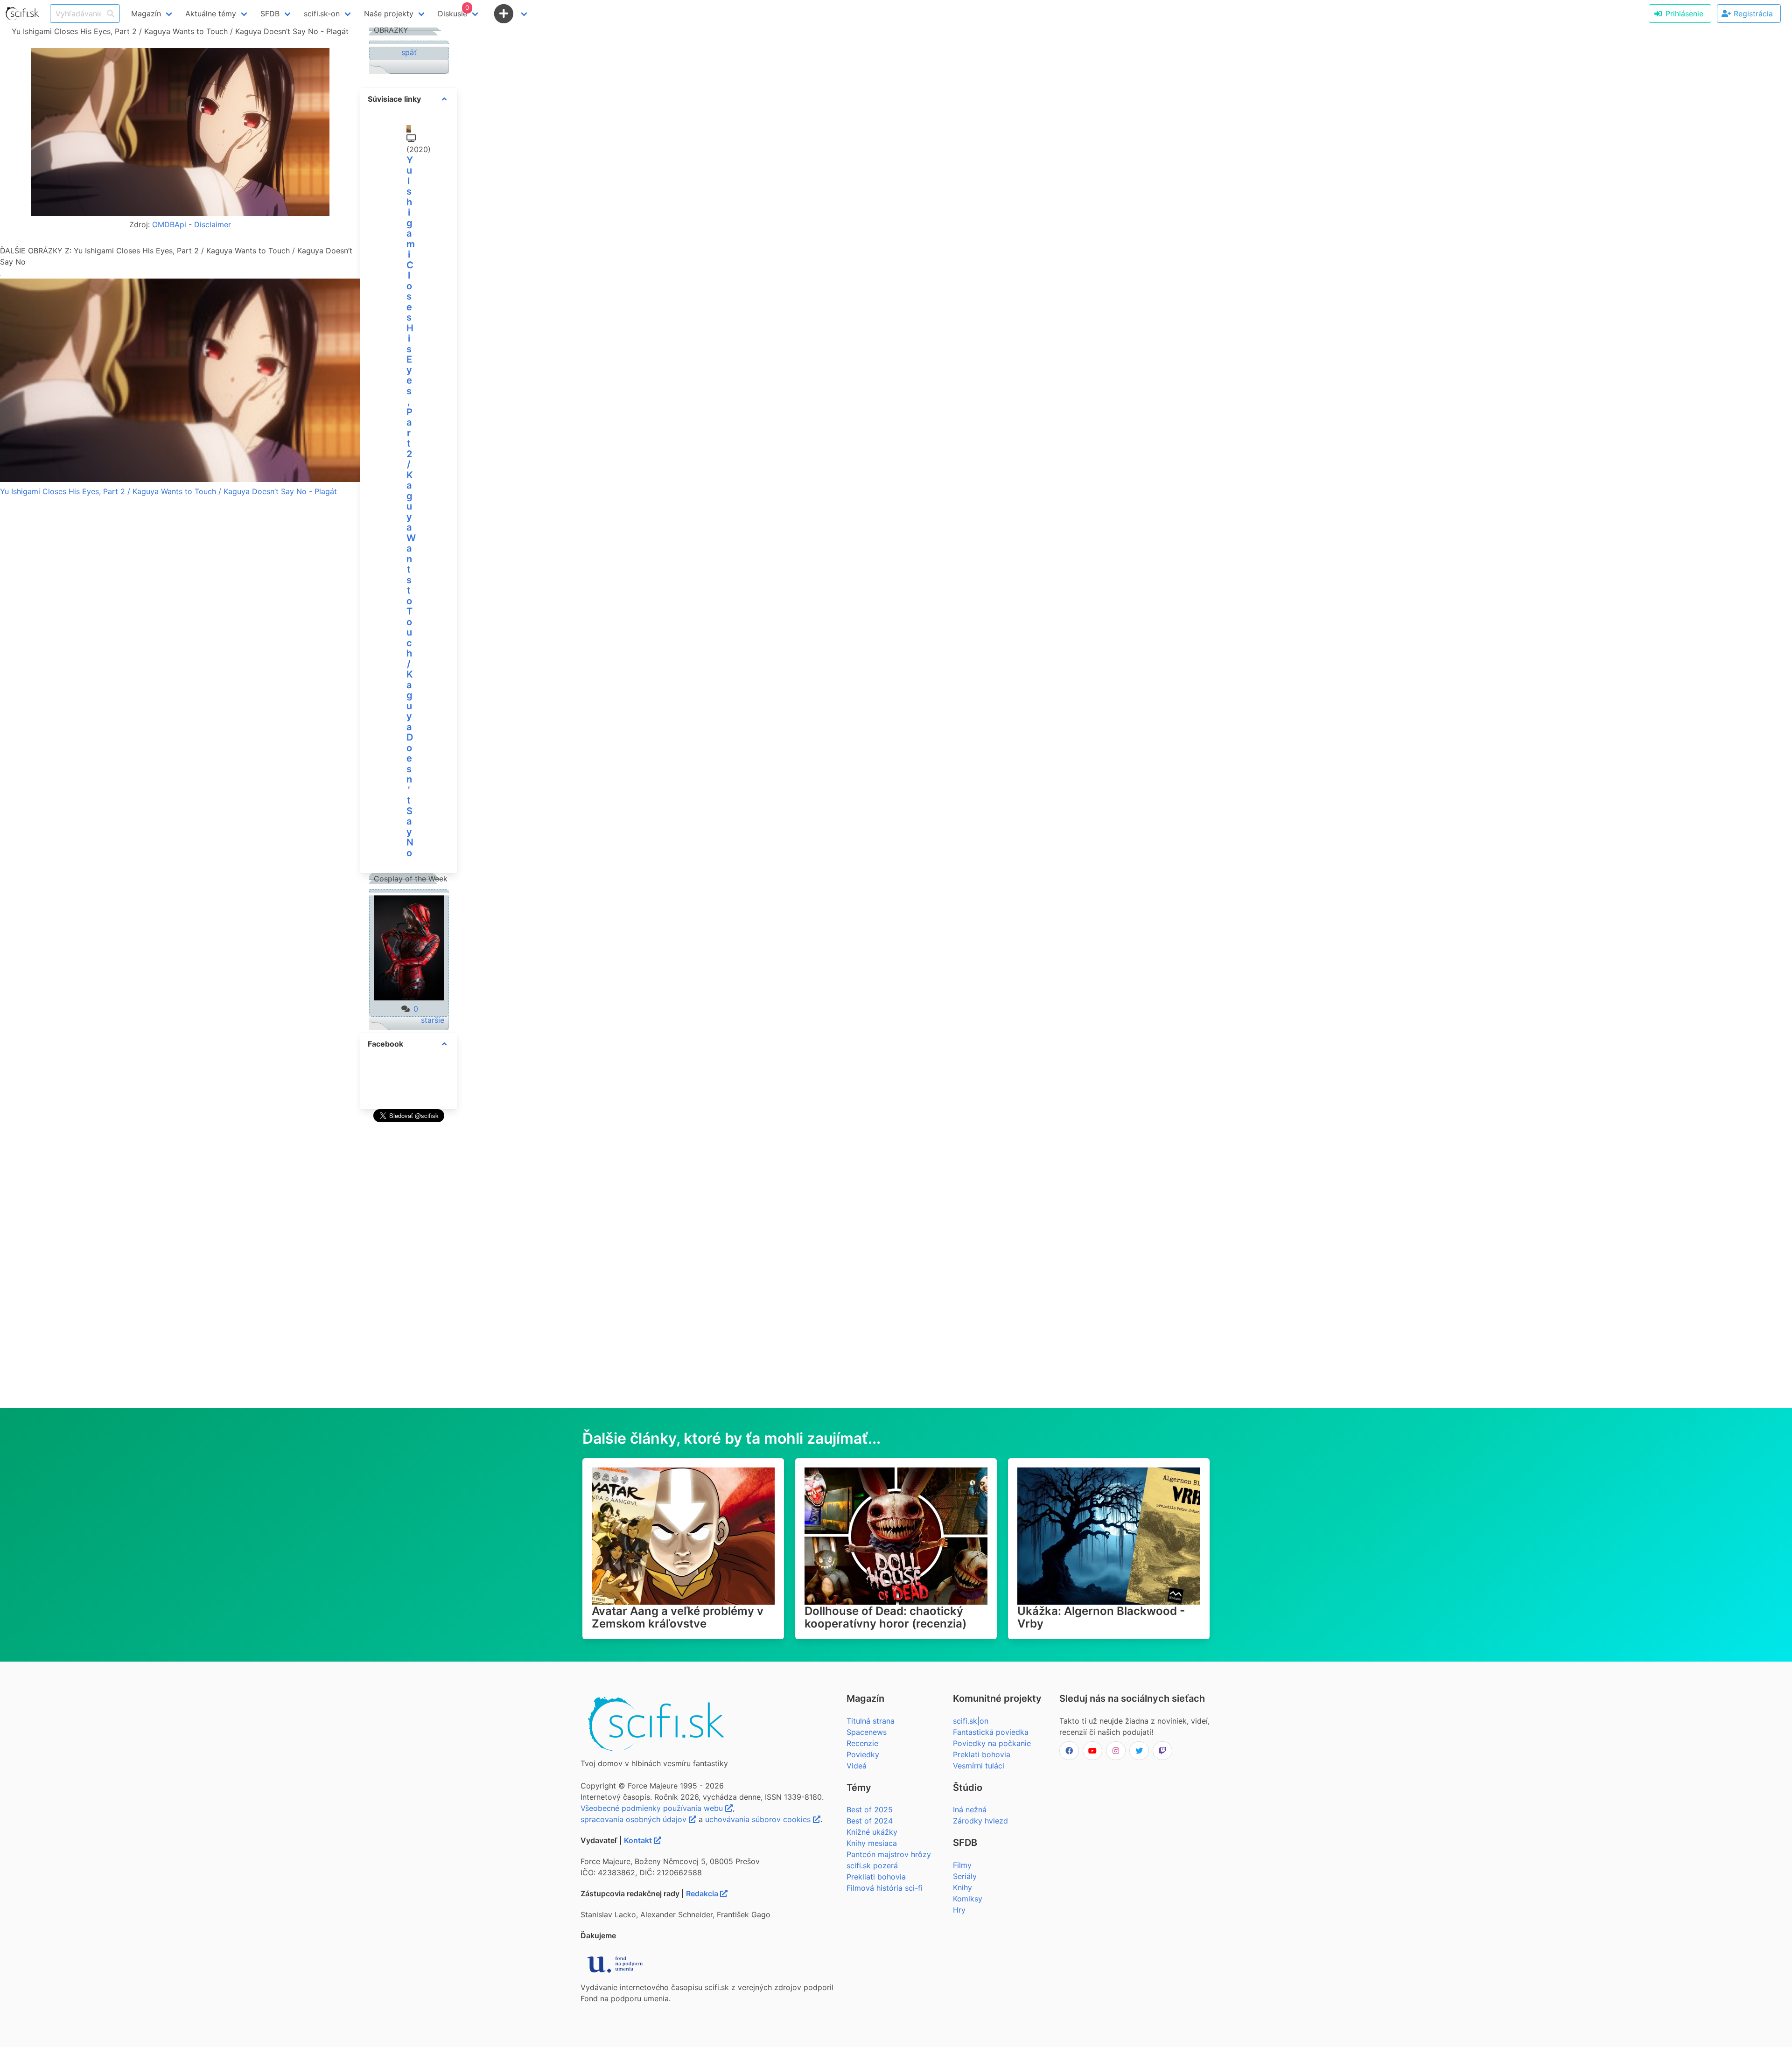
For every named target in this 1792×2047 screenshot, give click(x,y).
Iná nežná (970, 1809)
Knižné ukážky (872, 1832)
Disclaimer (213, 224)
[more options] (444, 99)
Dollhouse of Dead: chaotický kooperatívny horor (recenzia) (885, 1617)
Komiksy (968, 1899)
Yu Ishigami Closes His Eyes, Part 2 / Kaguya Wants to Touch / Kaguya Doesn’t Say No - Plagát (168, 491)
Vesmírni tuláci (979, 1766)
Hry (959, 1910)
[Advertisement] (409, 1265)
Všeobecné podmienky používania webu (653, 1808)
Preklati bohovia (982, 1754)
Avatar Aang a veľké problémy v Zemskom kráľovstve (678, 1617)
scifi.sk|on (971, 1721)
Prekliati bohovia (876, 1877)
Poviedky (863, 1754)
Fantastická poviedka (991, 1732)
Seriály (965, 1876)
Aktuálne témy (211, 14)
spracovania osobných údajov (635, 1819)
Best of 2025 (870, 1809)
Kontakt (639, 1840)
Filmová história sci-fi (885, 1888)
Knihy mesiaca (872, 1843)
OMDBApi (169, 224)
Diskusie (453, 11)
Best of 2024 (870, 1821)
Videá (857, 1766)
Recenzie (862, 1743)
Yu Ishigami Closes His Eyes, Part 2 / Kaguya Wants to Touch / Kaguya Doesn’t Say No (411, 507)
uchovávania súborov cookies (759, 1819)
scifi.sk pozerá (872, 1865)
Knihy (962, 1887)
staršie (433, 1020)
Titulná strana (871, 1721)
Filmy (962, 1865)
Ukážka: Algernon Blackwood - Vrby (1101, 1617)
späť (409, 52)
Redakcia (703, 1893)
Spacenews (867, 1732)
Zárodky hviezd (980, 1821)
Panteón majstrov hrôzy (889, 1854)
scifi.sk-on (322, 14)
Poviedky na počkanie (992, 1743)
